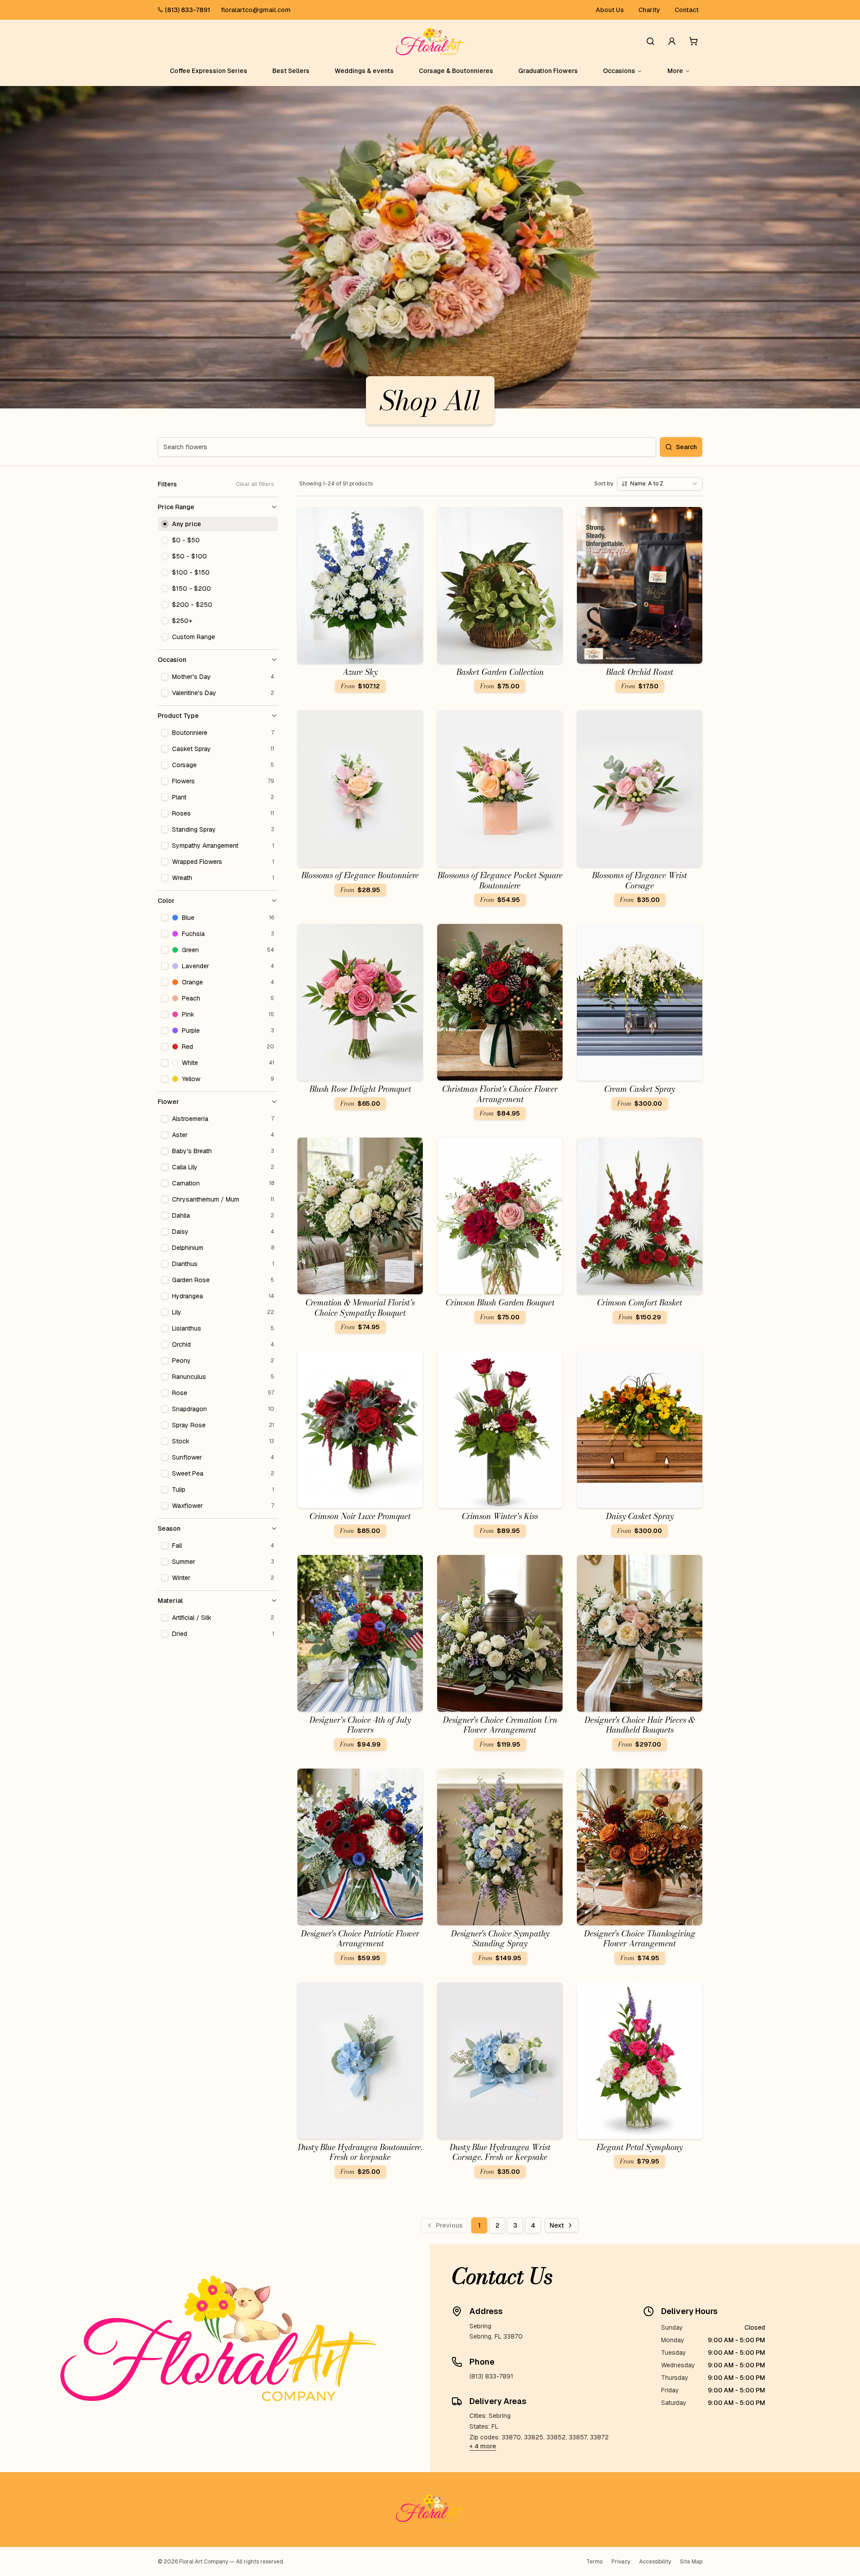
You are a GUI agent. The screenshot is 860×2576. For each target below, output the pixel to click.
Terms (594, 2562)
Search (686, 447)
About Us (610, 10)
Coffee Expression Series (209, 71)
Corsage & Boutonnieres (456, 71)
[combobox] (660, 484)
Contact (687, 10)
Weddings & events (364, 71)
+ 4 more (483, 2446)
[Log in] (672, 41)
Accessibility (655, 2562)
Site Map (691, 2562)
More (675, 71)
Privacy (621, 2562)
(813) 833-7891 (187, 10)
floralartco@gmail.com (256, 10)
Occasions (619, 71)
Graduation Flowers (548, 71)
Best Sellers (291, 71)
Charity (649, 10)
